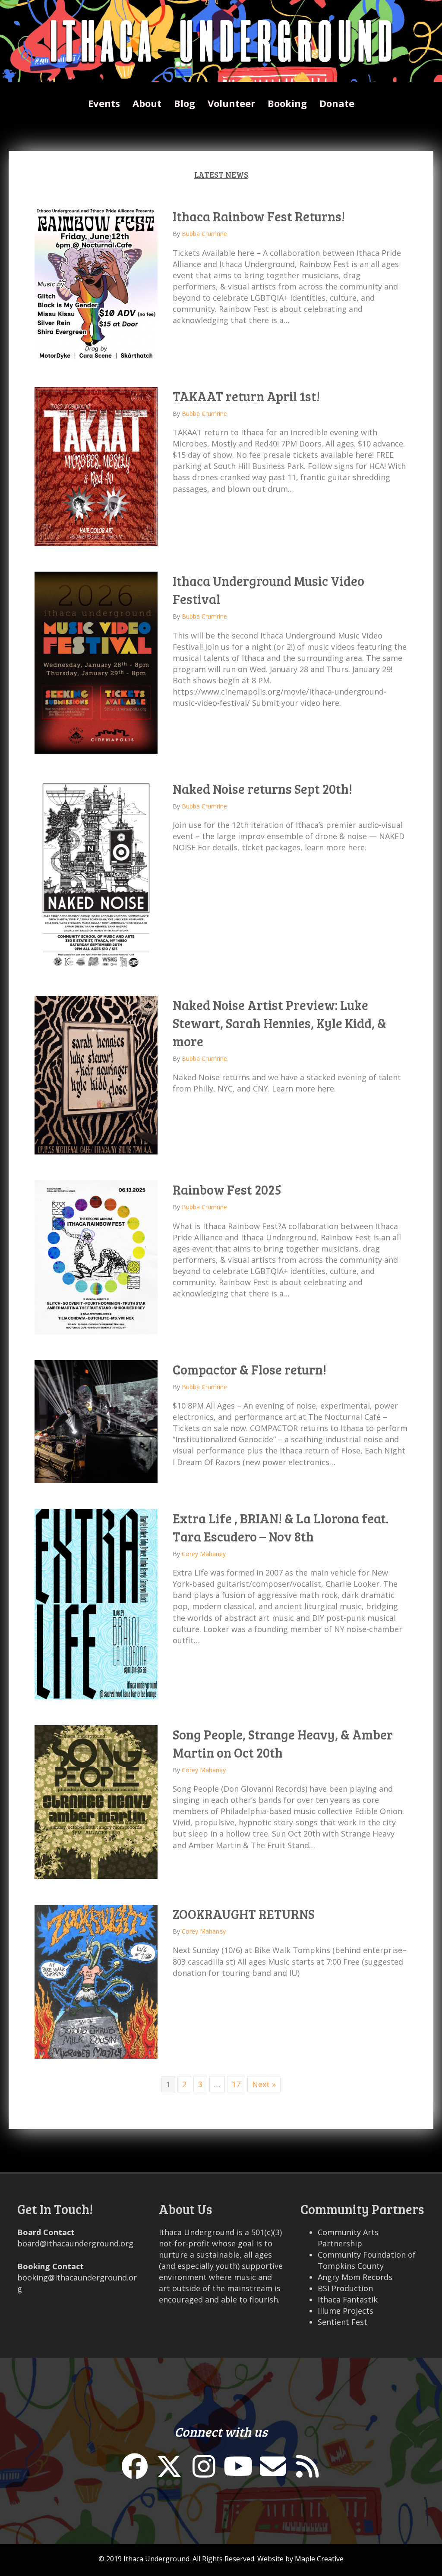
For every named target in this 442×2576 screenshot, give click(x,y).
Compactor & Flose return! (249, 1369)
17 (236, 2084)
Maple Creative (319, 2559)
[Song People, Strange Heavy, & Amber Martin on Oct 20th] (96, 1801)
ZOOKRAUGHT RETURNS (244, 1914)
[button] (135, 2466)
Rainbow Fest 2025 (227, 1189)
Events (104, 103)
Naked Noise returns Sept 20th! (262, 789)
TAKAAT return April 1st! (246, 396)
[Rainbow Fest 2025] (96, 1256)
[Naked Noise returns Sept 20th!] (96, 874)
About (147, 103)
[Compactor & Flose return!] (96, 1421)
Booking (287, 103)
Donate (337, 103)
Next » (264, 2084)
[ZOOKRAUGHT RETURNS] (96, 1981)
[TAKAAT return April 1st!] (96, 466)
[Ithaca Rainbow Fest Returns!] (96, 283)
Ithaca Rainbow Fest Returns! (259, 216)
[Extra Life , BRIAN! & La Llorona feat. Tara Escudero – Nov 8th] (96, 1603)
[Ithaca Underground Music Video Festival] (96, 662)
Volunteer (231, 103)
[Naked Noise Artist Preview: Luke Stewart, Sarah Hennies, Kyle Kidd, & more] (96, 1074)
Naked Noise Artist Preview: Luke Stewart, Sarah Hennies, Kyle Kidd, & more (279, 1023)
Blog (185, 103)
